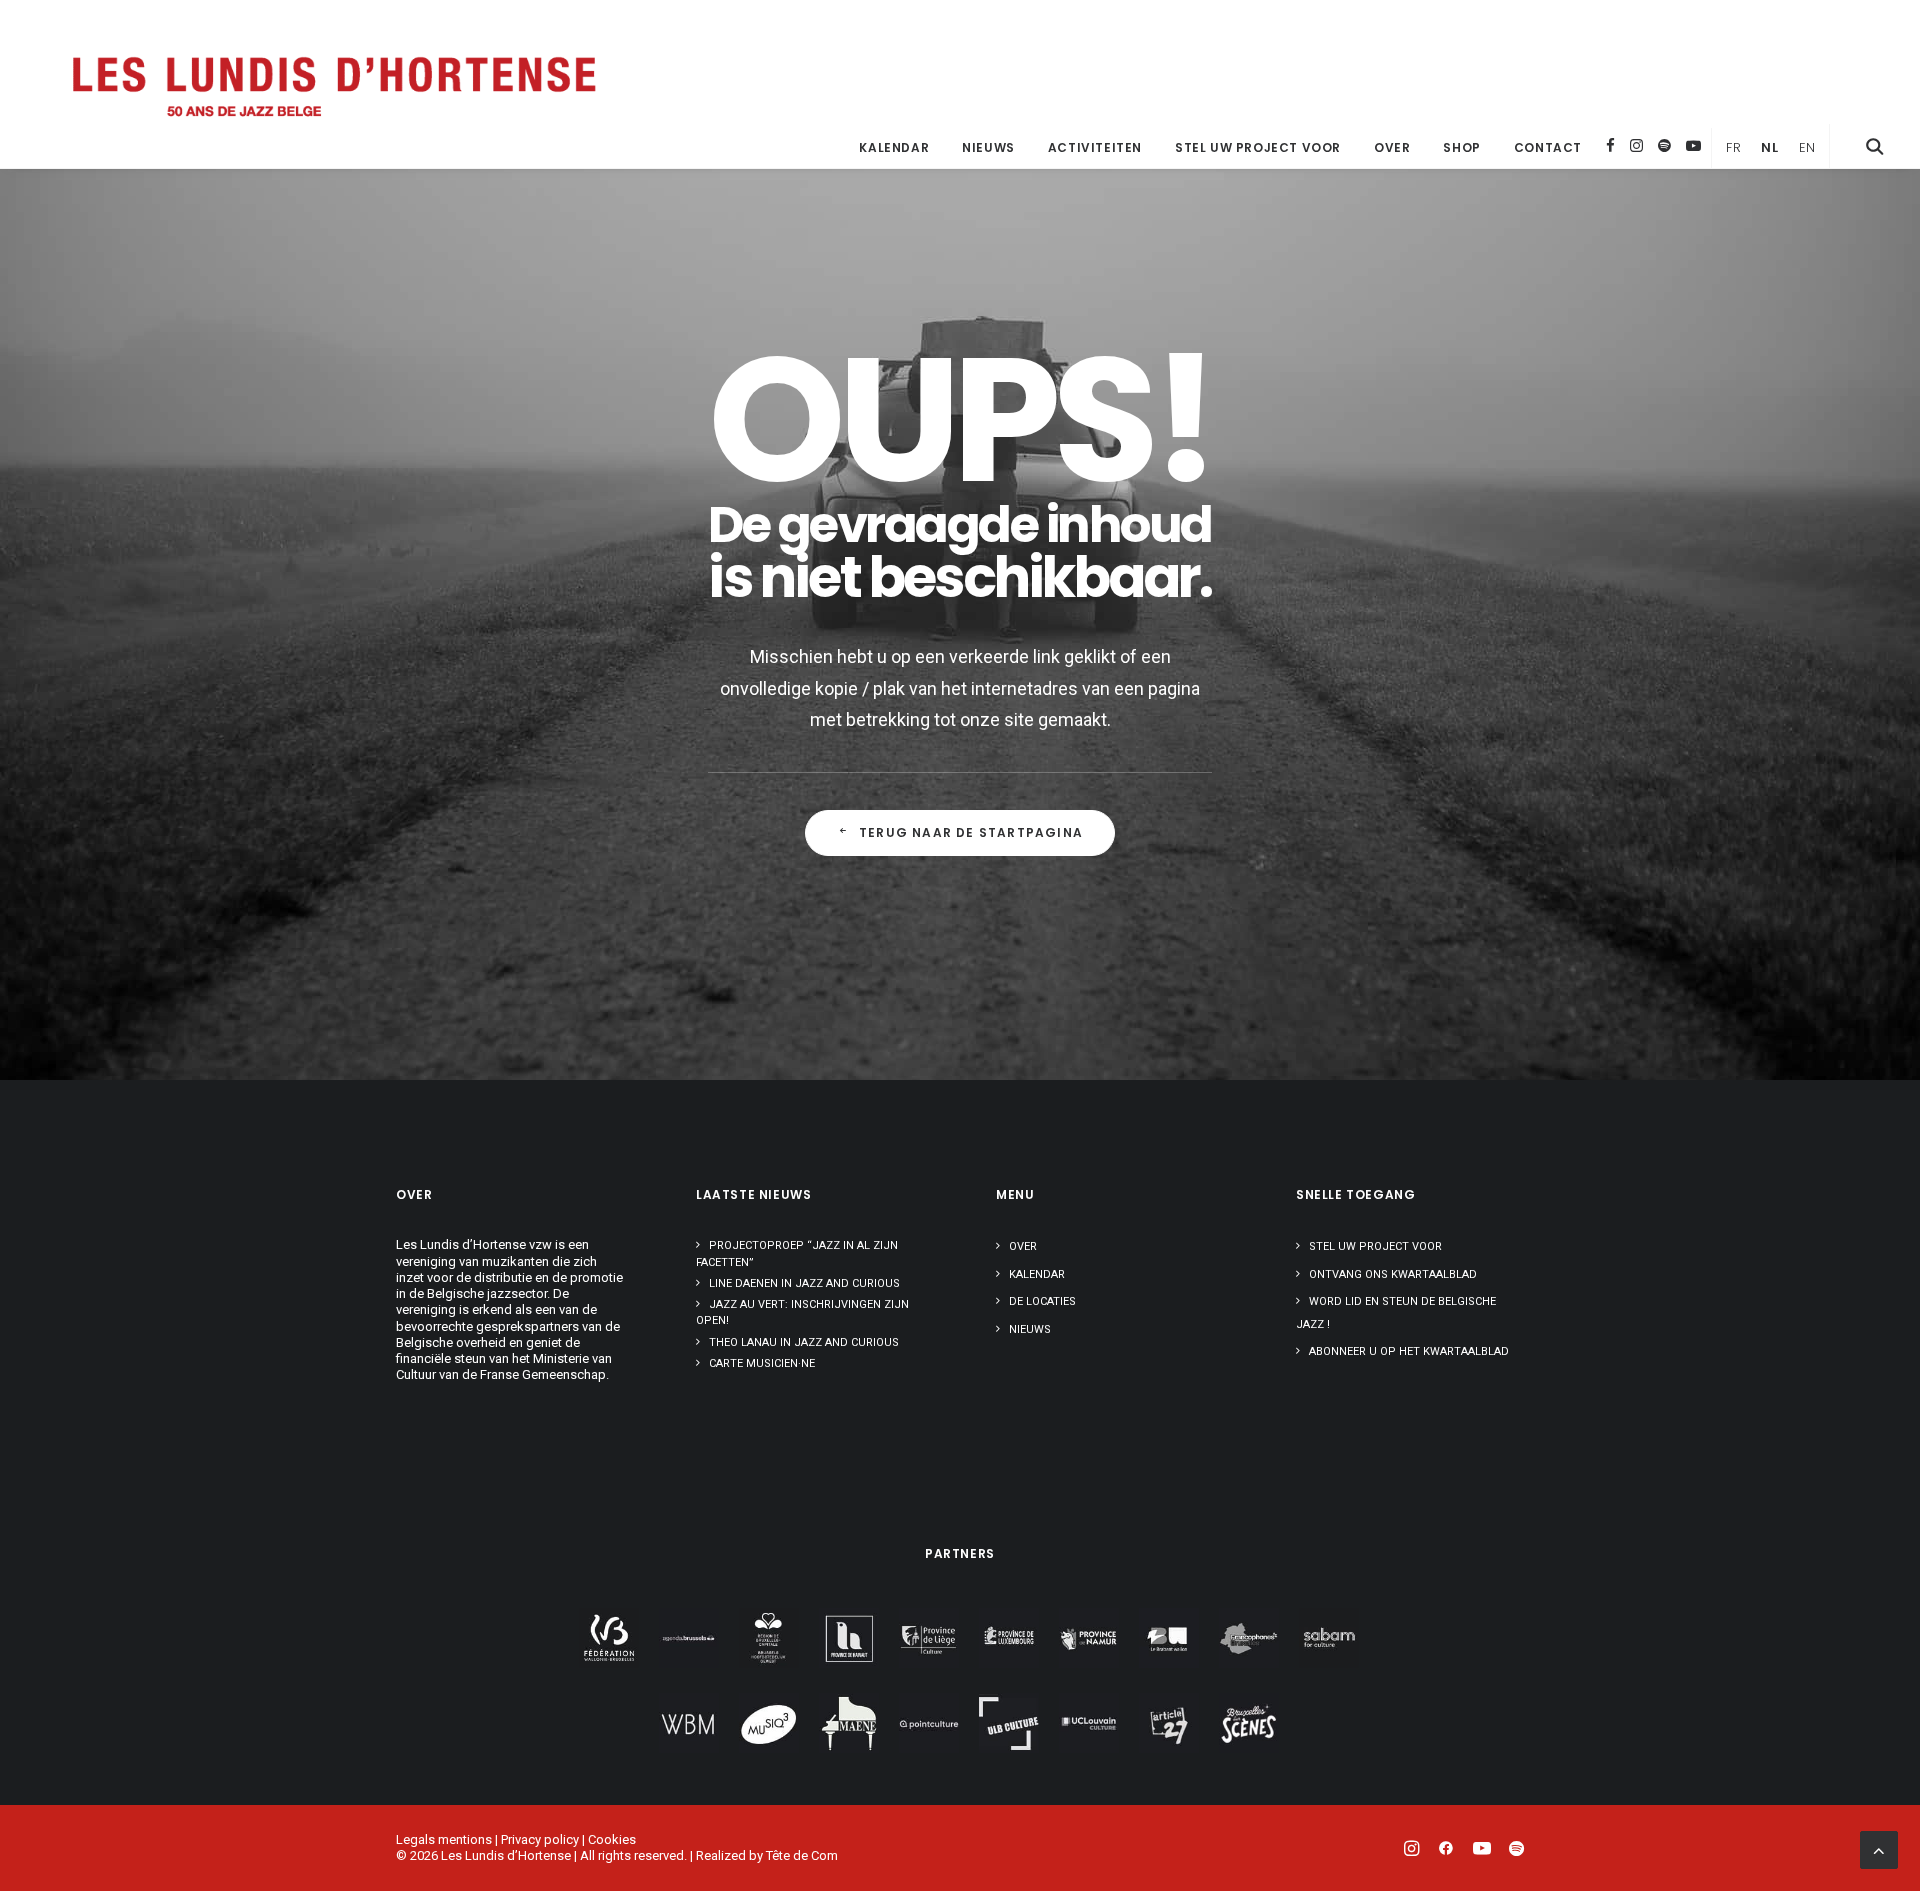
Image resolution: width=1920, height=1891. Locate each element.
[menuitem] (894, 148)
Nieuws (988, 147)
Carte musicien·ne (762, 1363)
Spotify (1664, 145)
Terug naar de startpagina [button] (971, 832)
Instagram (1636, 145)
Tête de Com (802, 1855)
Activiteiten (1095, 147)
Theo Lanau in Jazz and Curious (804, 1342)
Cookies (612, 1839)
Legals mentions (444, 1839)
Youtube (1693, 145)
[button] (1875, 146)
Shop (1461, 147)
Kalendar (894, 147)
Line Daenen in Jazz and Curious (804, 1283)
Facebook (1610, 145)
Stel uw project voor (1258, 147)
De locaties (1042, 1301)
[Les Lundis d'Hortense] (332, 84)
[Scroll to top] (1879, 1848)
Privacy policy (540, 1839)
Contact (1548, 147)
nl (1769, 147)
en (1807, 147)
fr (1733, 147)
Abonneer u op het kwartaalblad (1409, 1351)
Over (1392, 147)
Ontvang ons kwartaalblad (1393, 1274)
